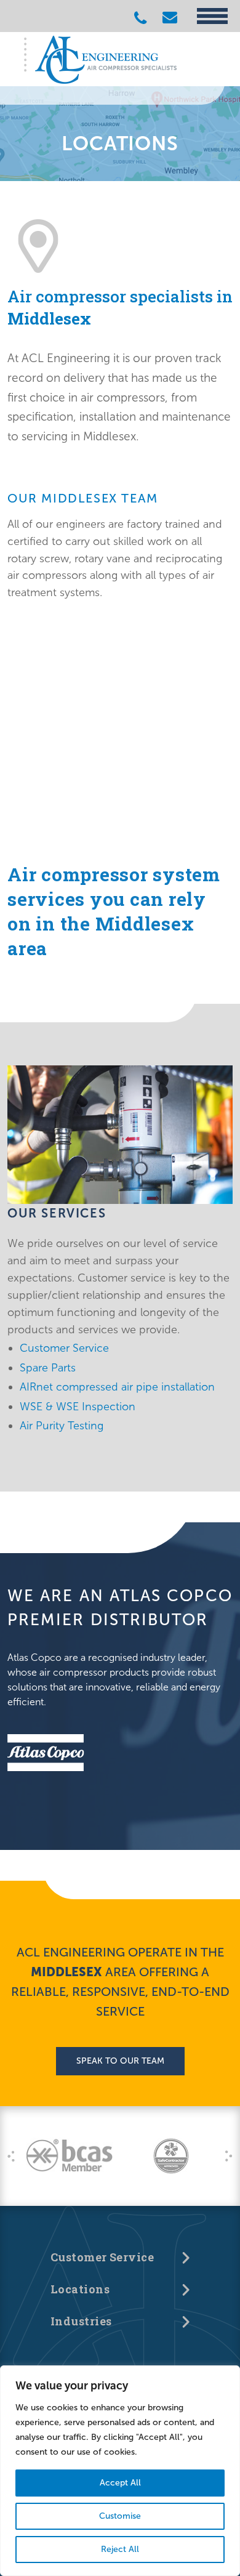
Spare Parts (48, 1368)
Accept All (120, 2483)
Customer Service (64, 1348)
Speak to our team (120, 2061)
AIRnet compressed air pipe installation (117, 1387)
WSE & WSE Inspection (78, 1407)
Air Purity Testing (62, 1426)
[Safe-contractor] (171, 2156)
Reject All (120, 2549)
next (229, 2156)
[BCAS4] (69, 2156)
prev (11, 2156)
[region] (120, 2471)
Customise (120, 2516)
